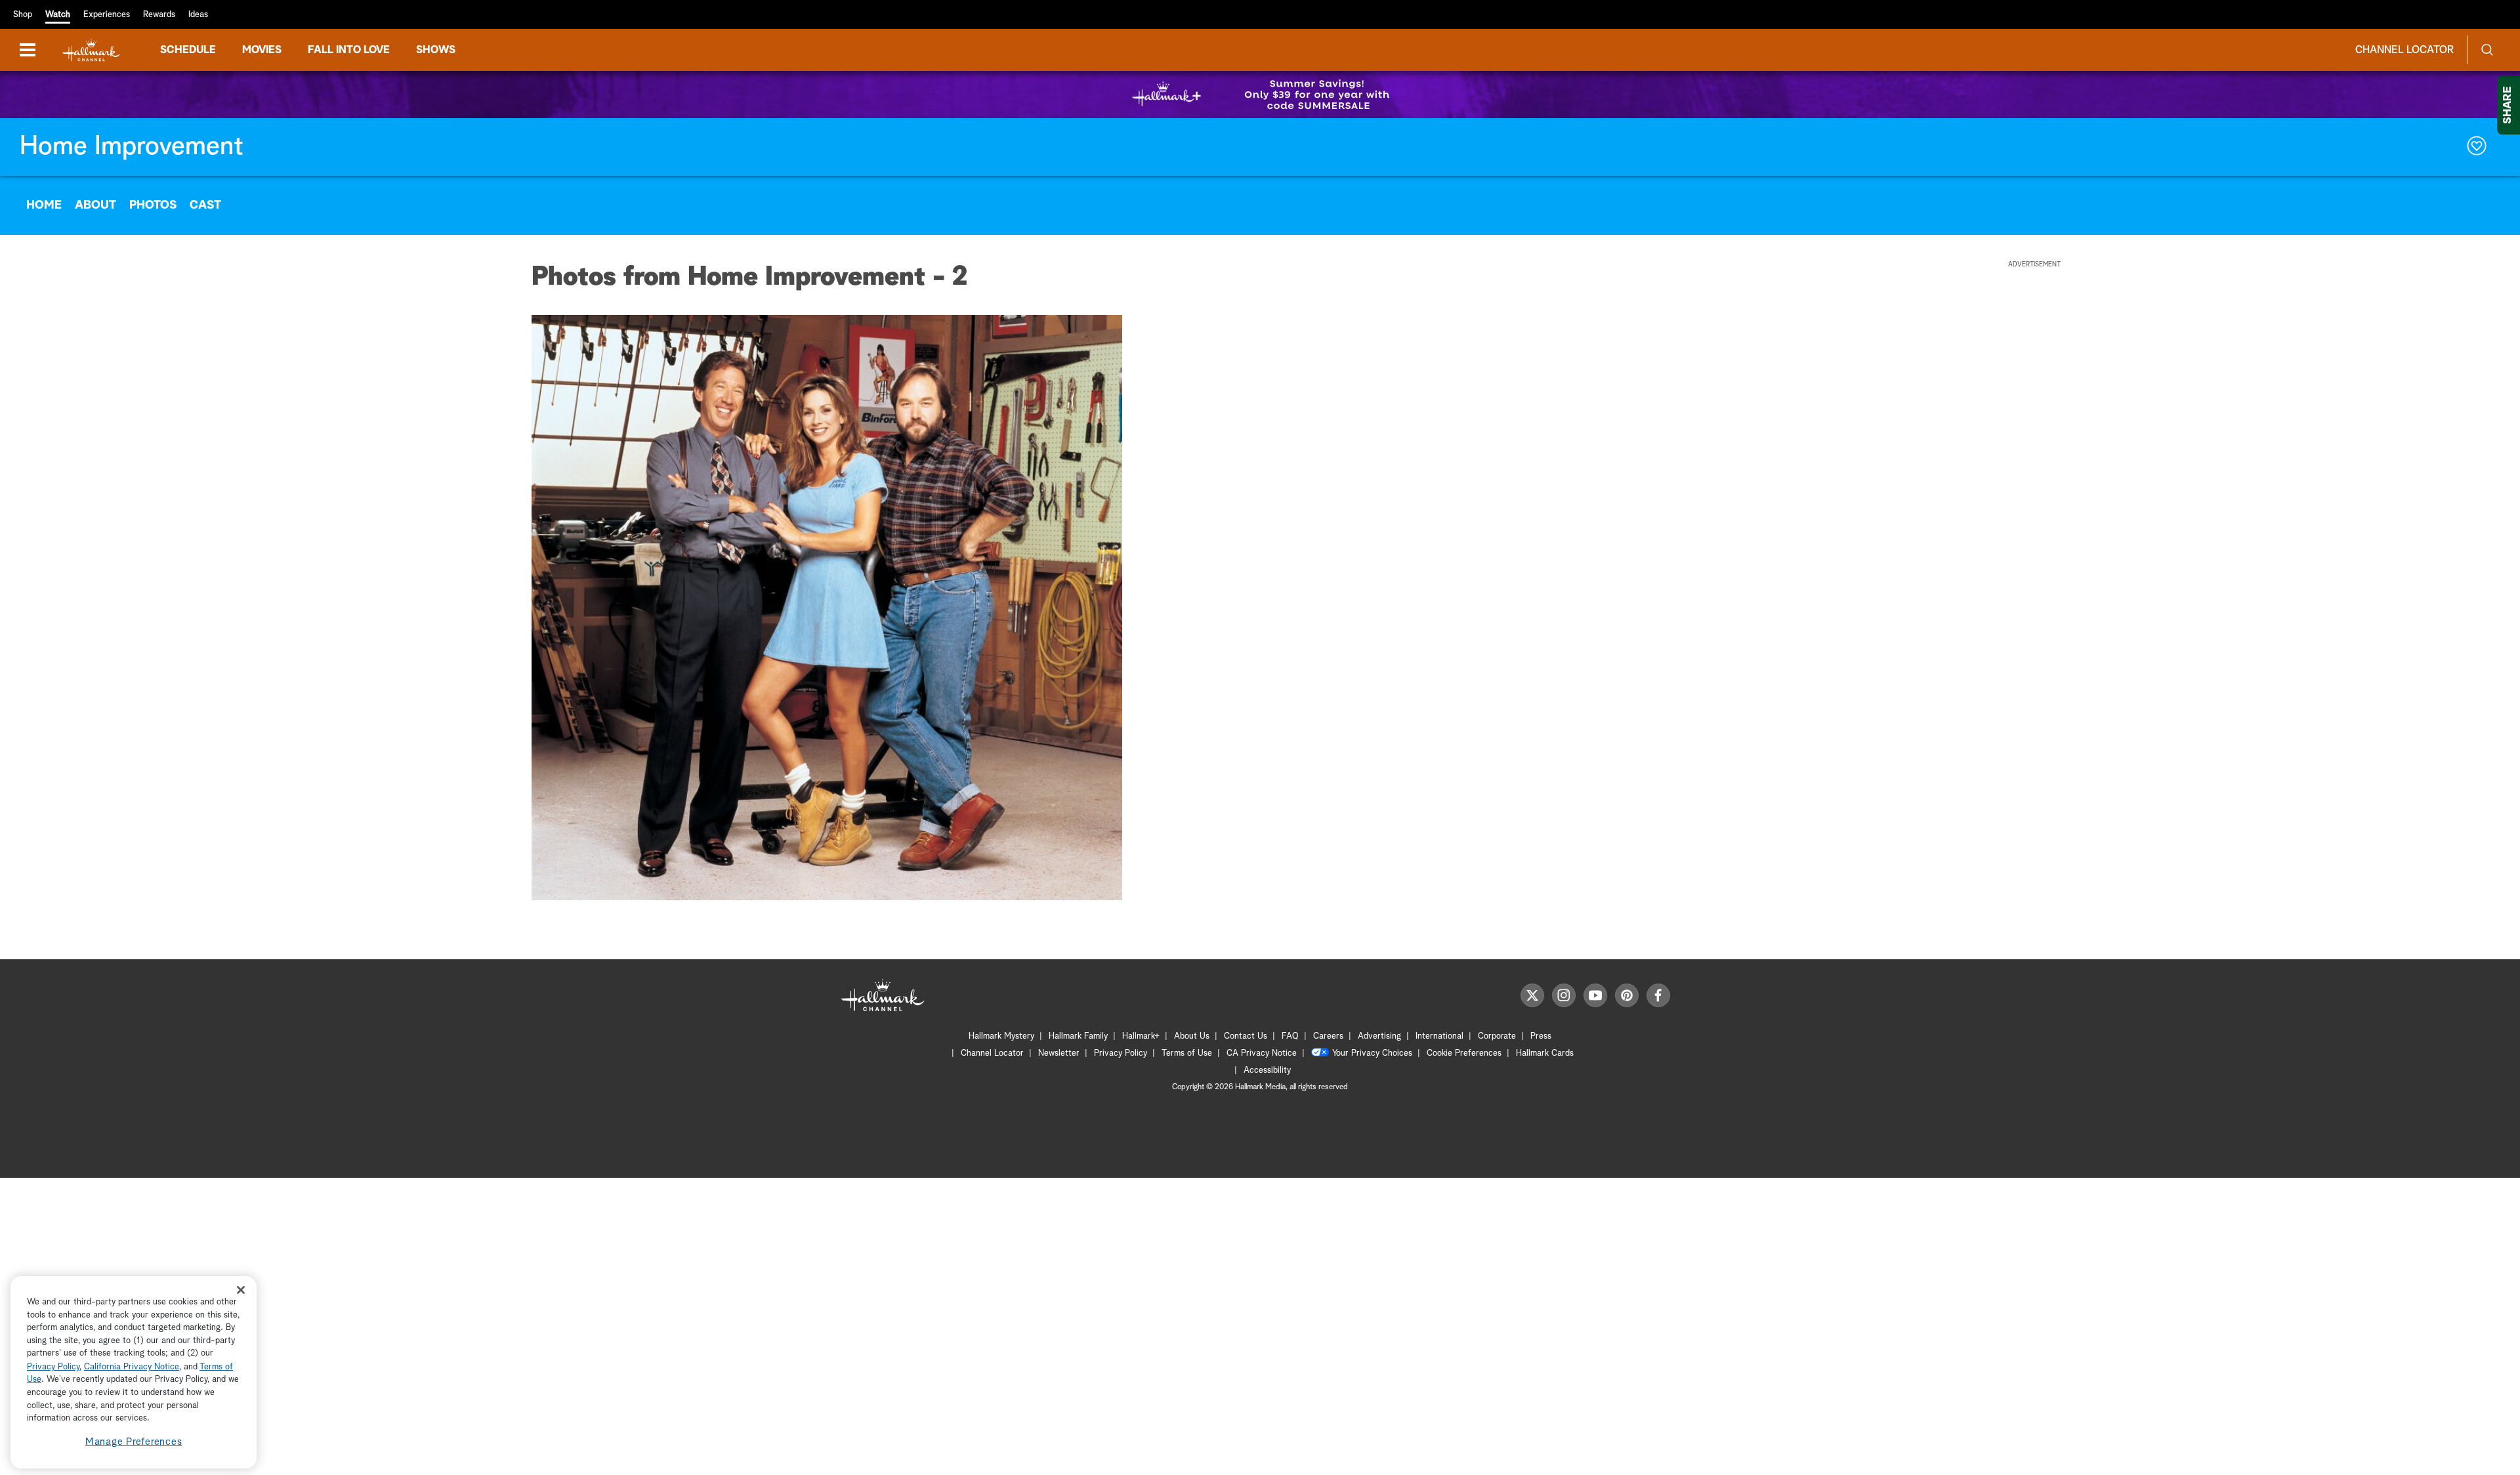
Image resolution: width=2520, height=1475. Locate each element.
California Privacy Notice (132, 1367)
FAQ (1290, 1036)
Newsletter (1059, 1053)
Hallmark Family (1078, 1036)
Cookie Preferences (1464, 1053)
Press (1541, 1036)
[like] (2477, 147)
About (95, 205)
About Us (1192, 1036)
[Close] (241, 1290)
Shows (436, 50)
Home (44, 205)
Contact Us (1246, 1036)
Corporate (1497, 1036)
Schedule (188, 50)
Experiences (107, 15)
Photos (153, 205)
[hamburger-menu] (28, 50)
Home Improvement (132, 147)
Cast (205, 205)
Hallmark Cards (1545, 1053)
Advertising (1379, 1036)
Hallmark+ (1141, 1036)
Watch (58, 15)
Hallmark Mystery (1001, 1036)
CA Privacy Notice (1262, 1053)
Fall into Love (349, 50)
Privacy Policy (1121, 1053)
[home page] (91, 50)
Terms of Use (1187, 1053)
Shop (23, 15)
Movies (262, 50)
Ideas (198, 15)
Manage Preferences (134, 1442)
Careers (1328, 1036)
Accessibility (1267, 1070)
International (1439, 1036)
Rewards (159, 15)
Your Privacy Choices (1372, 1053)
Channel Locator (2404, 50)
